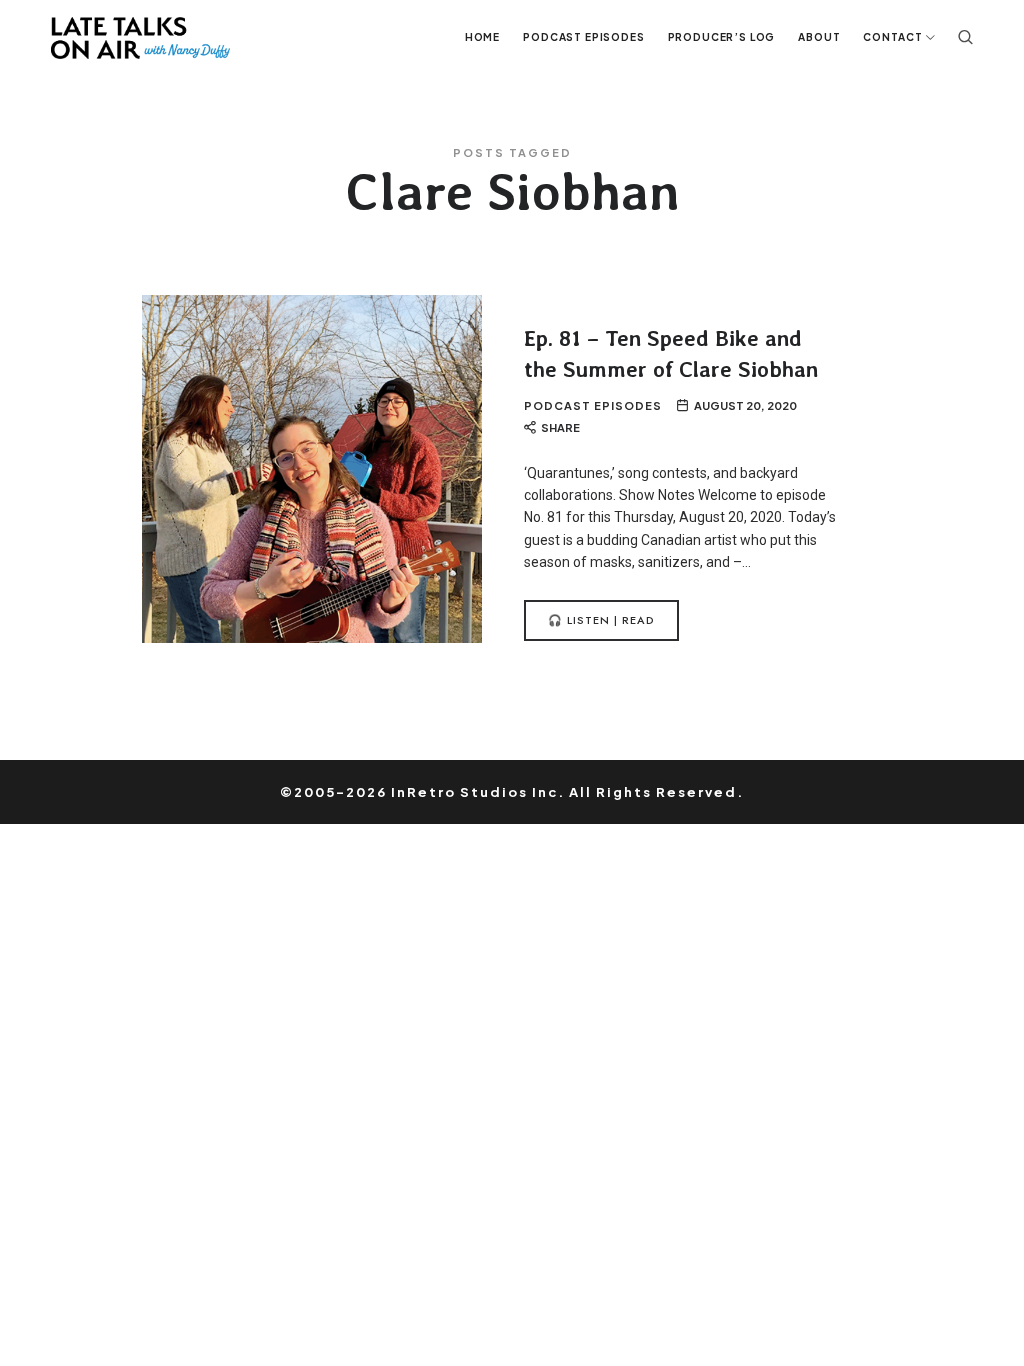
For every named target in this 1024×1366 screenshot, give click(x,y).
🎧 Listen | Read (601, 620)
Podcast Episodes (593, 405)
